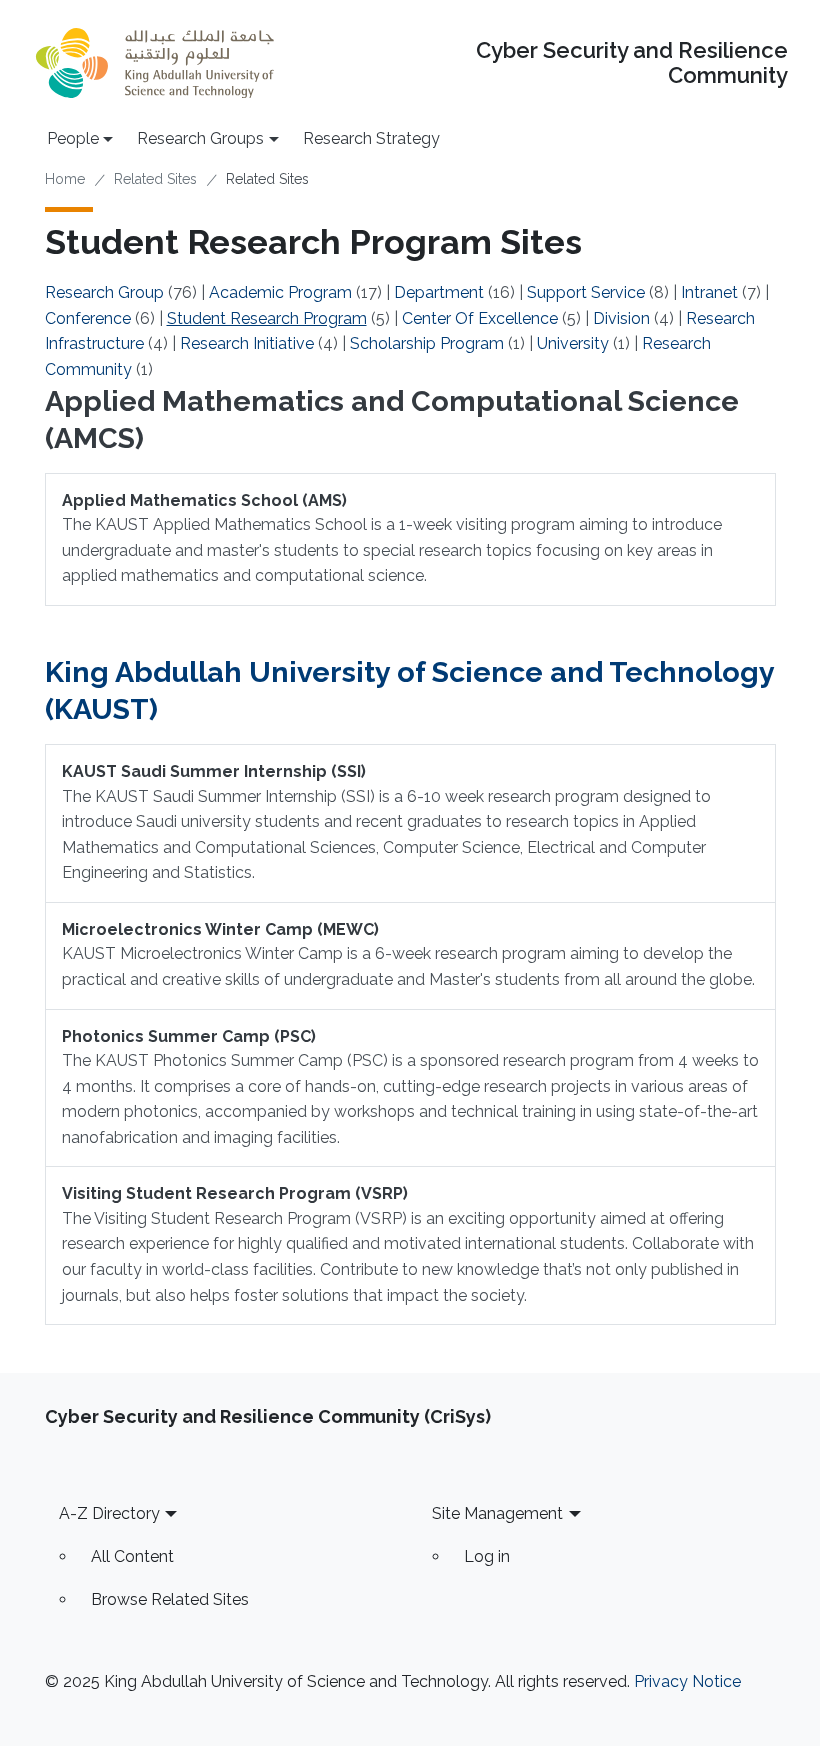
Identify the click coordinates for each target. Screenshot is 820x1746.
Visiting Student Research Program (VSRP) (235, 1193)
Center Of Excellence (480, 318)
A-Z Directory (109, 1513)
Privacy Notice (687, 1681)
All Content (132, 1556)
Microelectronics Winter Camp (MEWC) (220, 929)
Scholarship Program (427, 343)
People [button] (73, 138)
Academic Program (280, 292)
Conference (88, 318)
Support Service (586, 292)
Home (65, 179)
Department (439, 292)
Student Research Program (267, 318)
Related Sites (155, 179)
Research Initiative (247, 343)
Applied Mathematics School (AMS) (204, 500)
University (573, 343)
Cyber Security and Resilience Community (632, 63)
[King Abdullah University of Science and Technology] (154, 63)
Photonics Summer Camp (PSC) (189, 1036)
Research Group (104, 292)
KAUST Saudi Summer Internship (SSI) (214, 771)
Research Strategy (371, 138)
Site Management (497, 1513)
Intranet (709, 292)
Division (621, 318)
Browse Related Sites (170, 1599)
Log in (487, 1556)
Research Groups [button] (200, 138)
